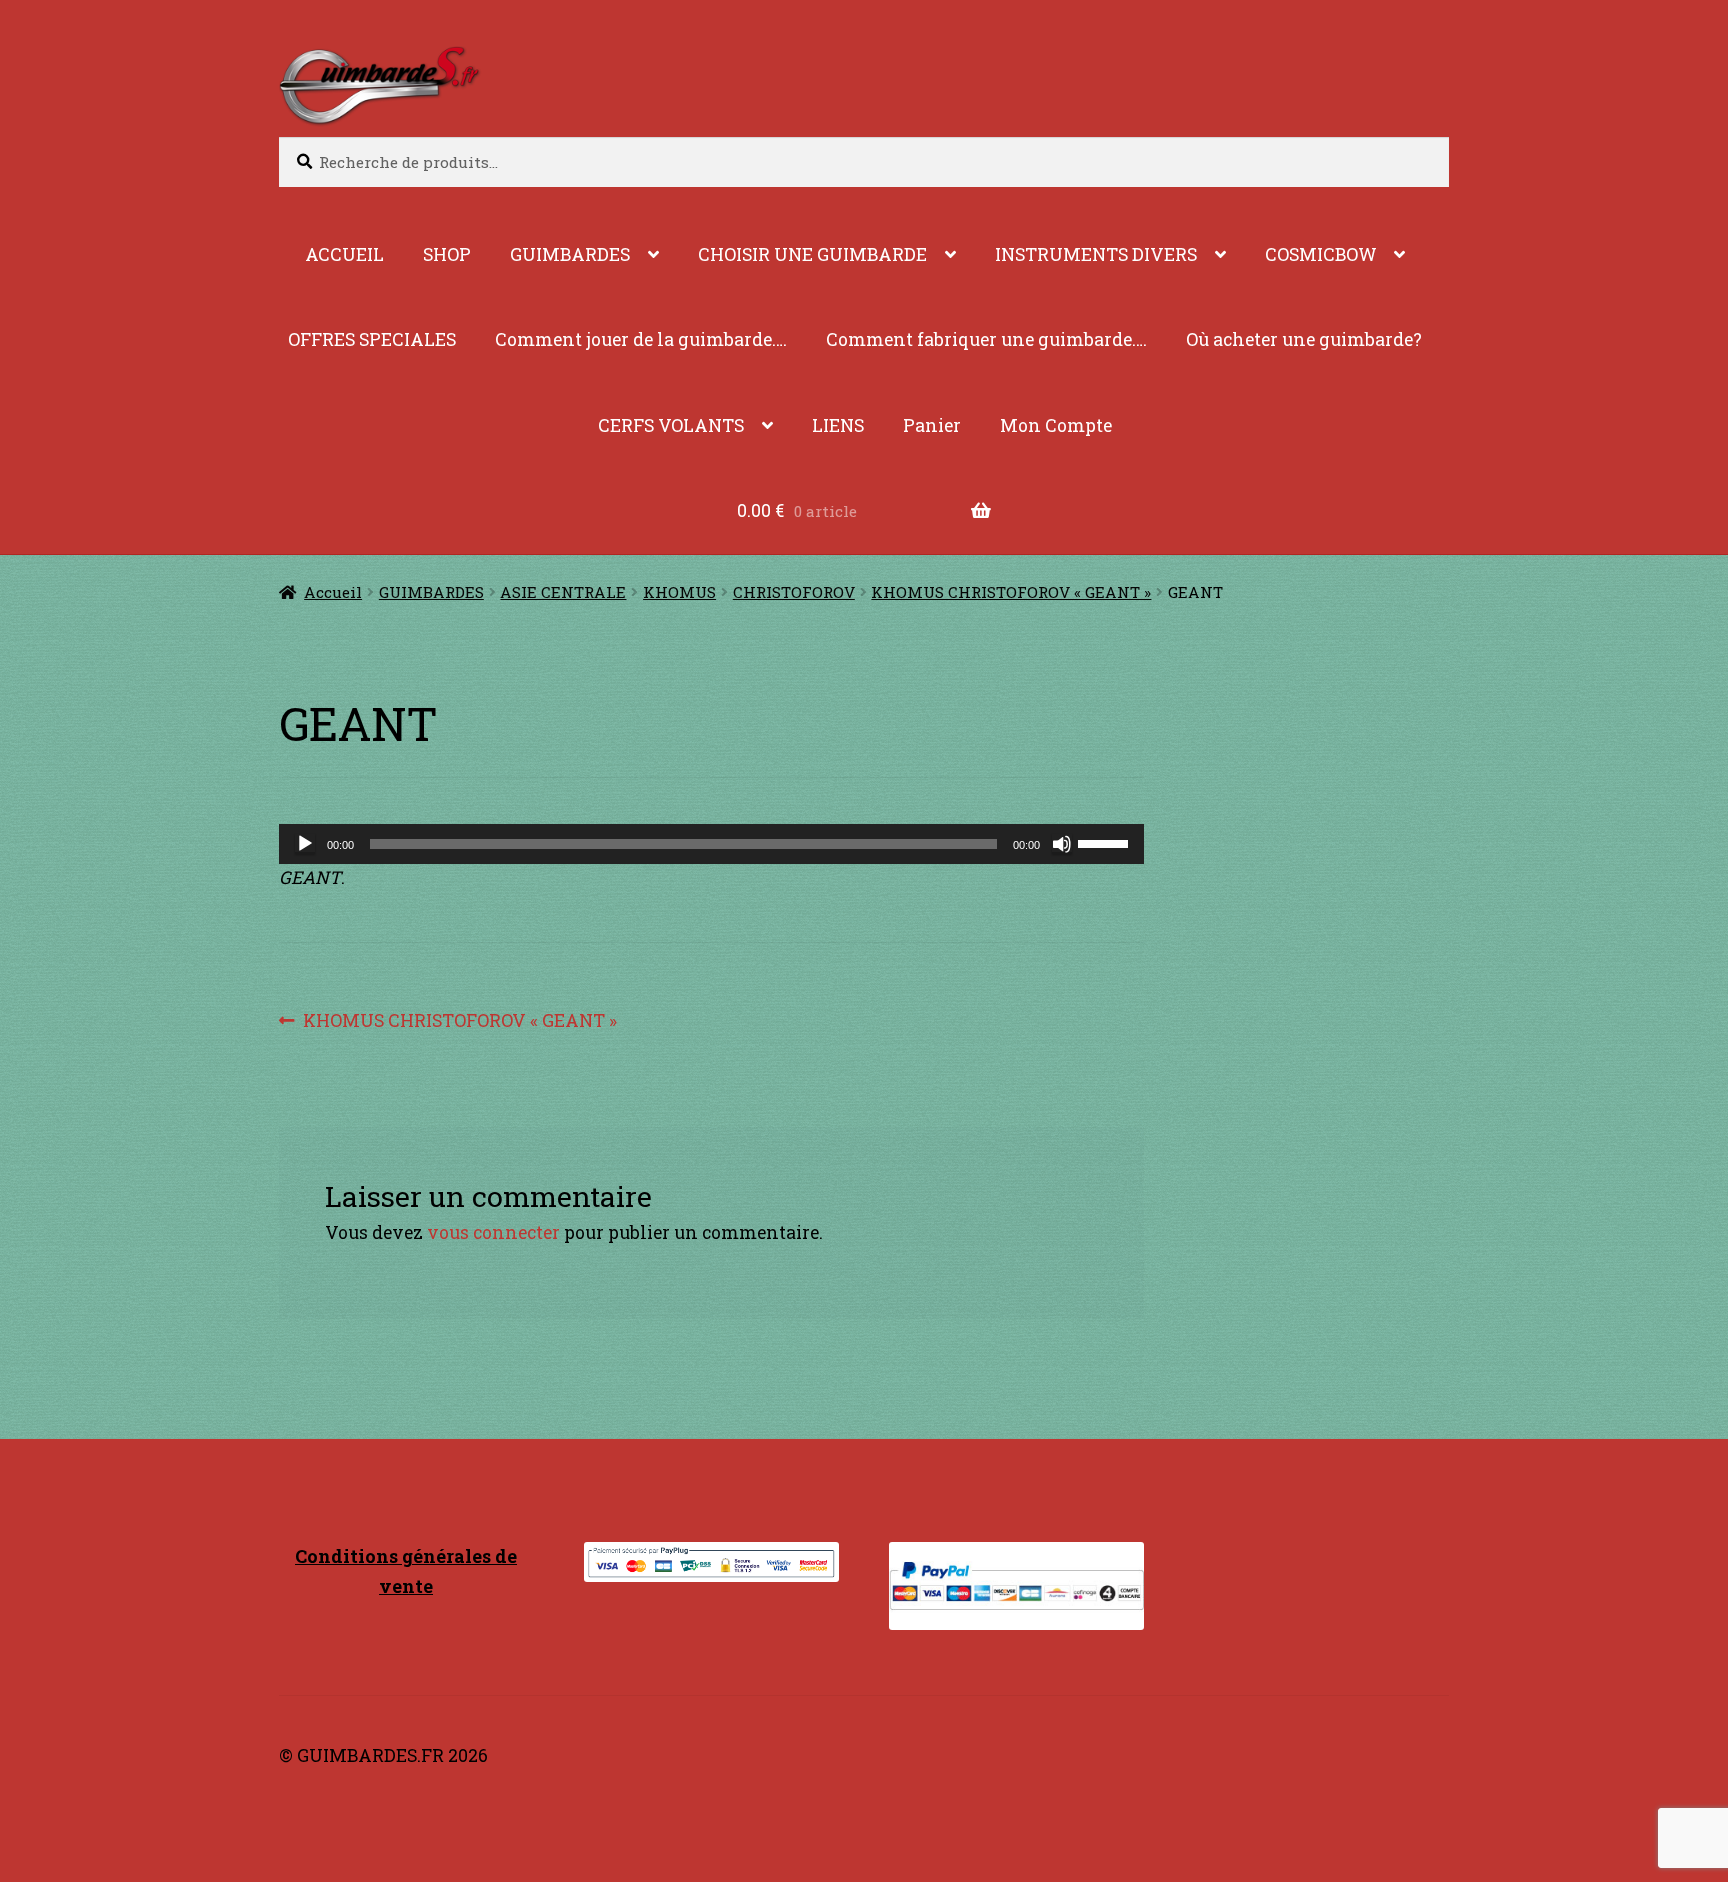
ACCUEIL (344, 254)
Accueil (333, 592)
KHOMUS (679, 592)
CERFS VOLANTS (671, 425)
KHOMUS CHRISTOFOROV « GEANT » (1011, 592)
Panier (932, 425)
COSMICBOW (1321, 254)
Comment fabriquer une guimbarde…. (986, 339)
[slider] (1106, 842)
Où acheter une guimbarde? (1304, 339)
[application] (711, 844)
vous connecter (493, 1232)
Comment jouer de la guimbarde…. (641, 339)
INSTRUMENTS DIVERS (1096, 254)
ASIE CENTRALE (563, 592)
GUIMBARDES (570, 254)
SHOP (447, 254)
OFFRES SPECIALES (372, 339)
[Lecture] (305, 844)
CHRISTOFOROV (794, 592)
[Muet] (1062, 844)
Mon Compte (1056, 425)
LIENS (838, 425)
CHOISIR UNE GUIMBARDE (812, 254)
